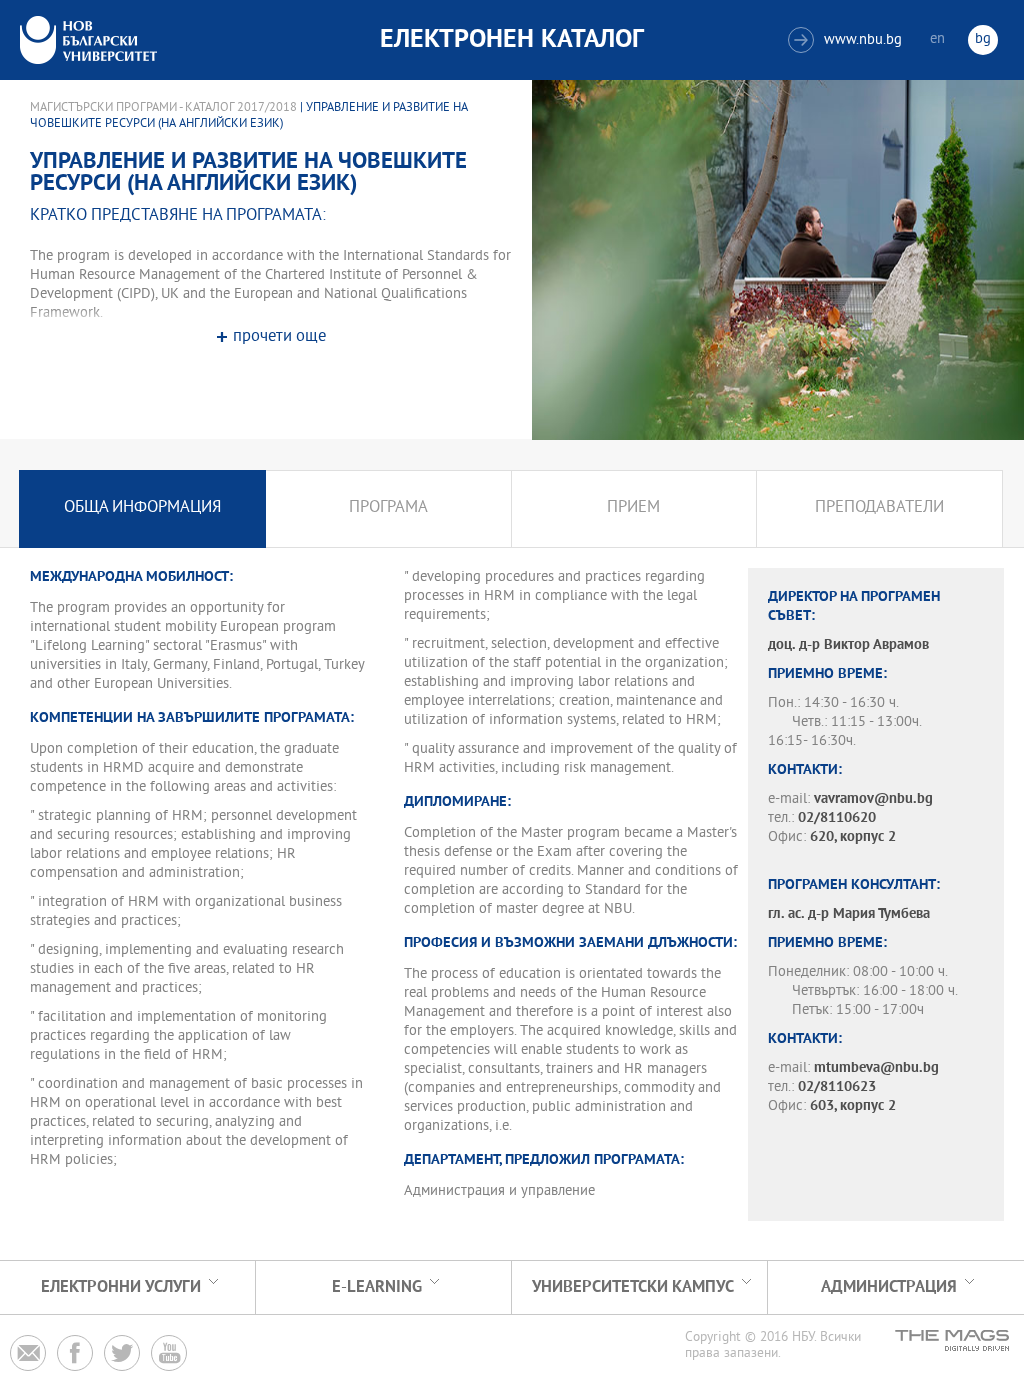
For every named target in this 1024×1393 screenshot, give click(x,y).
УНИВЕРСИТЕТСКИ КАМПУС (633, 1287)
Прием (633, 508)
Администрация (889, 1287)
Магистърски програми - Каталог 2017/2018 (163, 108)
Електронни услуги (121, 1287)
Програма (388, 508)
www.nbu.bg (847, 40)
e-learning (377, 1287)
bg (983, 39)
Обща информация (142, 508)
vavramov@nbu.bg (873, 799)
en (937, 39)
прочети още (279, 337)
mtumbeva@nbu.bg (876, 1068)
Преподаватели (879, 508)
